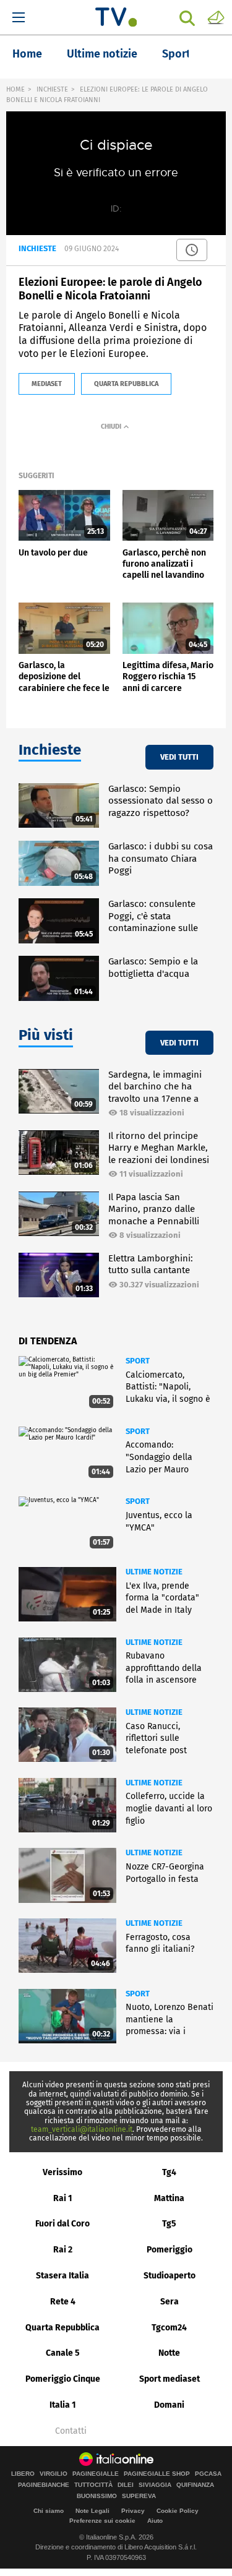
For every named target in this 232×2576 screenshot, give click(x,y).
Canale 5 (63, 2353)
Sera (170, 2302)
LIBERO (23, 2474)
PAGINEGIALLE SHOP (157, 2474)
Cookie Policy (178, 2511)
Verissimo (62, 2172)
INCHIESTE (52, 89)
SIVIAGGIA (155, 2485)
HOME (15, 89)
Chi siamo (49, 2511)
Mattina (169, 2198)
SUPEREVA (139, 2496)
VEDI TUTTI (179, 757)
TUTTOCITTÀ (93, 2485)
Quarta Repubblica (62, 2328)
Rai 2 (63, 2250)
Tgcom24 (169, 2328)
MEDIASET (47, 384)
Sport (176, 54)
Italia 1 (63, 2405)
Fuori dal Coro (62, 2224)
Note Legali (92, 2511)
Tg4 (169, 2172)
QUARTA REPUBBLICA (126, 384)
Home (27, 54)
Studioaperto (170, 2276)
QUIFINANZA (195, 2485)
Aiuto (155, 2521)
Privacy (133, 2511)
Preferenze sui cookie (102, 2521)
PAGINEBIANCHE (44, 2485)
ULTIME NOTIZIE (154, 1572)
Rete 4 (63, 2302)
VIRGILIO (54, 2474)
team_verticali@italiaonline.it (82, 2129)
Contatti (71, 2431)
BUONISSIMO (97, 2496)
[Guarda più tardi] (192, 250)
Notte (169, 2353)
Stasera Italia (62, 2276)
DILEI (126, 2485)
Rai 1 (63, 2198)
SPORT (138, 1361)
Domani (169, 2405)
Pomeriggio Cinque (63, 2379)
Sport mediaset (170, 2379)
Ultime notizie (102, 54)
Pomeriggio (170, 2250)
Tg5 (169, 2224)
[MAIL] (216, 17)
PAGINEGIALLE (96, 2474)
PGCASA (208, 2474)
